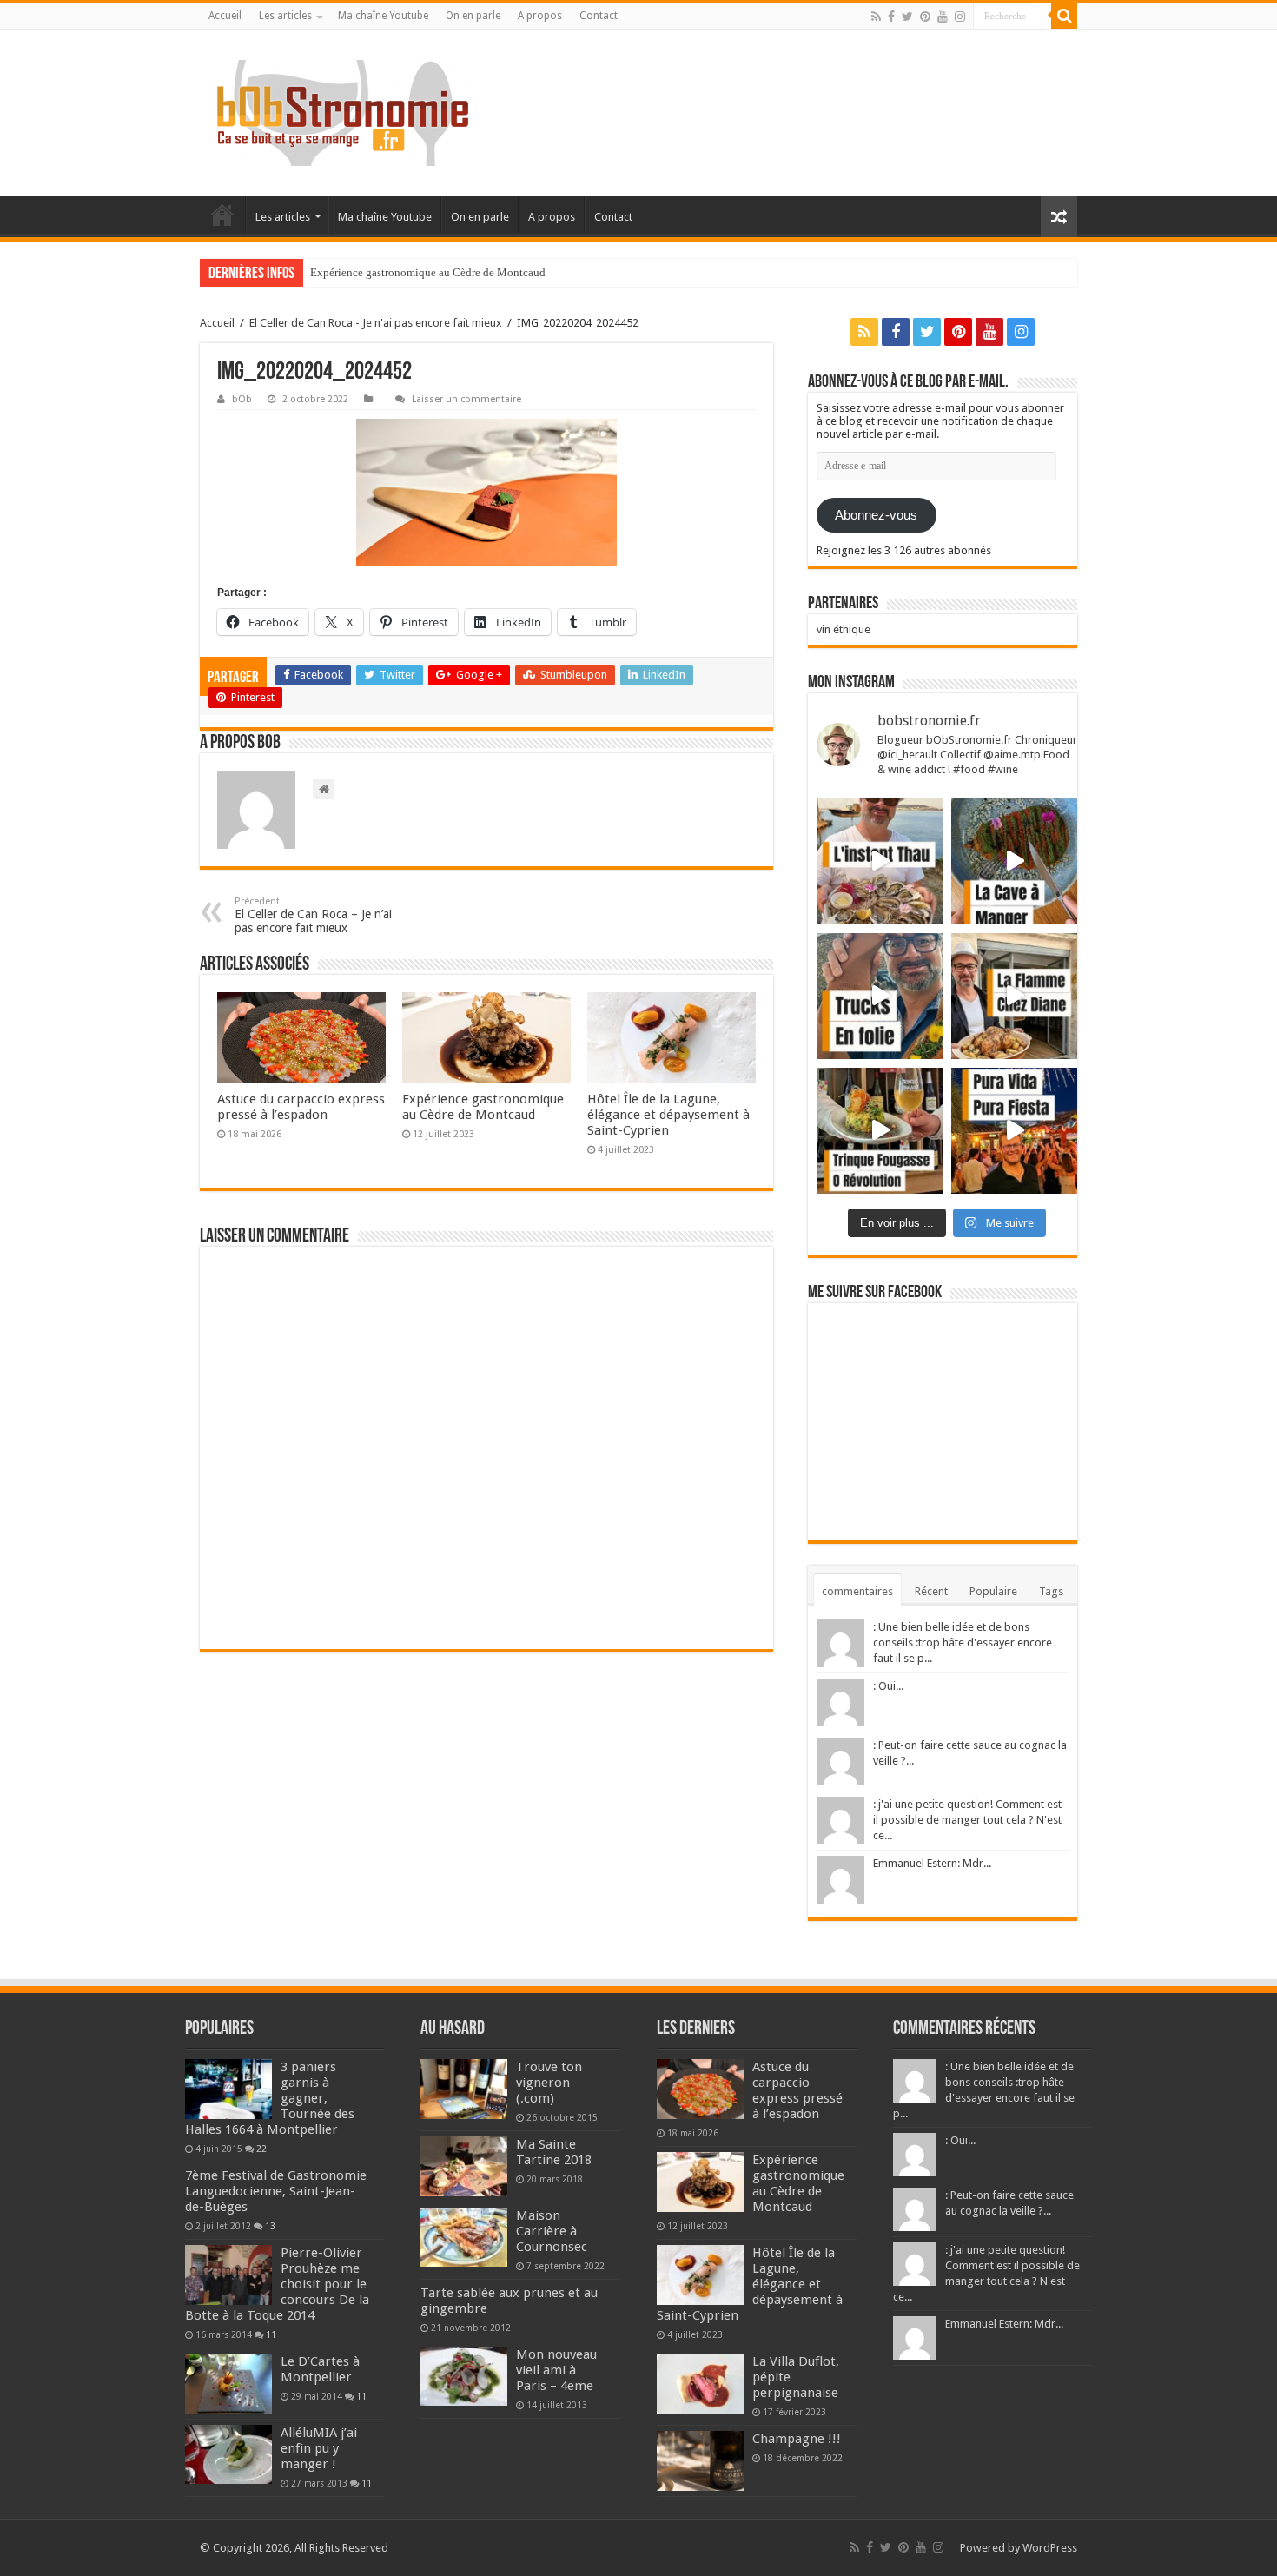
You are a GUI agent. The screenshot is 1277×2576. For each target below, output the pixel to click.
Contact (599, 16)
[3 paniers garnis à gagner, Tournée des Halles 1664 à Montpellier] (228, 2089)
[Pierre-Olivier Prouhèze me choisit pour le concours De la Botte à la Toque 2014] (228, 2275)
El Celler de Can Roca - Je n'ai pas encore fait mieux (376, 323)
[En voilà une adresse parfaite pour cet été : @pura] (1014, 1131)
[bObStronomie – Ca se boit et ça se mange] (343, 113)
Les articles (285, 16)
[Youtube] (943, 17)
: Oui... (888, 1686)
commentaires (857, 1591)
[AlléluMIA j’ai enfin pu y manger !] (228, 2454)
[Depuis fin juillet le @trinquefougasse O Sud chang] (880, 1131)
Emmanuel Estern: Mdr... (932, 1863)
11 (271, 2334)
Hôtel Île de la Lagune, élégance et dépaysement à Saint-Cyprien (668, 1115)
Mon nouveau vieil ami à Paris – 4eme (556, 2370)
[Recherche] (1064, 16)
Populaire (993, 1591)
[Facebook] (891, 17)
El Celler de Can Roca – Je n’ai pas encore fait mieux (313, 915)
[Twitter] (907, 17)
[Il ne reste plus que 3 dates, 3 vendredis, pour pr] (880, 996)
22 (261, 2149)
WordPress (1050, 2548)
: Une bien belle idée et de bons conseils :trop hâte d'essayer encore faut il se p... (963, 1642)
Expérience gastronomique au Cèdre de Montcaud (428, 272)
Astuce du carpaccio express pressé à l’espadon (301, 1107)
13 (270, 2226)
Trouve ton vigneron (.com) (549, 2083)
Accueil (225, 16)
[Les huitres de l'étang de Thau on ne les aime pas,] (880, 861)
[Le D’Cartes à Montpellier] (228, 2383)
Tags (1051, 1591)
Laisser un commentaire (466, 399)
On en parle (473, 16)
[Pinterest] (925, 17)
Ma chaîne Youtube (383, 16)
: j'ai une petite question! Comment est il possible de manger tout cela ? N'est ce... (967, 1820)
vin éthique (844, 629)
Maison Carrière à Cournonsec (552, 2231)
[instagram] (960, 17)
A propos (540, 16)
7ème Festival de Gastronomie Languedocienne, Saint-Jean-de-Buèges (276, 2191)
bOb (242, 399)
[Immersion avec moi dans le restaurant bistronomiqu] (1014, 861)
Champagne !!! (797, 2439)
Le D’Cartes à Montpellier (320, 2369)
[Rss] (876, 17)
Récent (931, 1591)
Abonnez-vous (876, 515)
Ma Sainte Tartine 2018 (554, 2152)
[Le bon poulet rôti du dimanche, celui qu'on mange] (1014, 996)
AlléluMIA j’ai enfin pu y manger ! (319, 2448)
